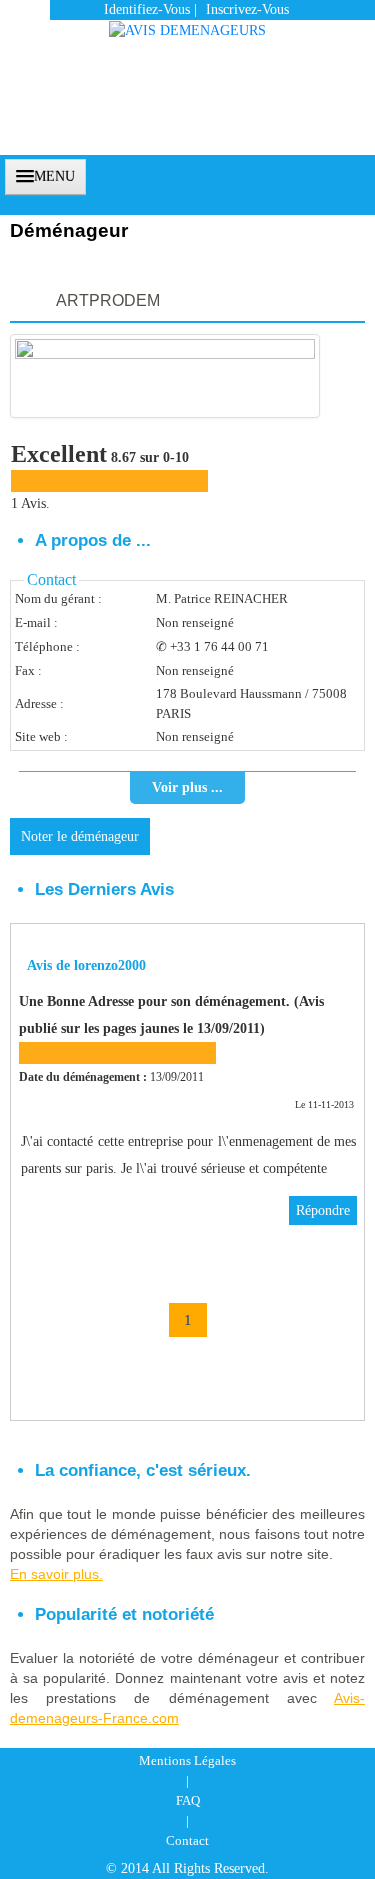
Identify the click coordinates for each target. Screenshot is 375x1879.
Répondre (323, 1210)
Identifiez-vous (147, 9)
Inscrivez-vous (247, 9)
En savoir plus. (56, 1574)
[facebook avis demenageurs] (322, 174)
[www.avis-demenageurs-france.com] (188, 20)
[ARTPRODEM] (165, 376)
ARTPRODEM (108, 300)
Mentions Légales (187, 1760)
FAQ (188, 1800)
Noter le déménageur (80, 836)
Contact (187, 1840)
